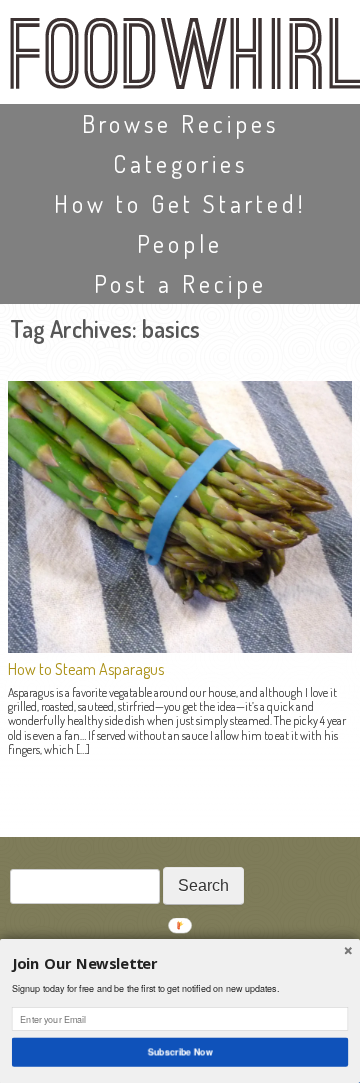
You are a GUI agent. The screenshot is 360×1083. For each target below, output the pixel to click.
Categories (180, 163)
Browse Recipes (180, 123)
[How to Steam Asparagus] (180, 647)
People (180, 243)
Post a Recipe (180, 283)
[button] (180, 964)
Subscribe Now (179, 1051)
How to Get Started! (180, 203)
